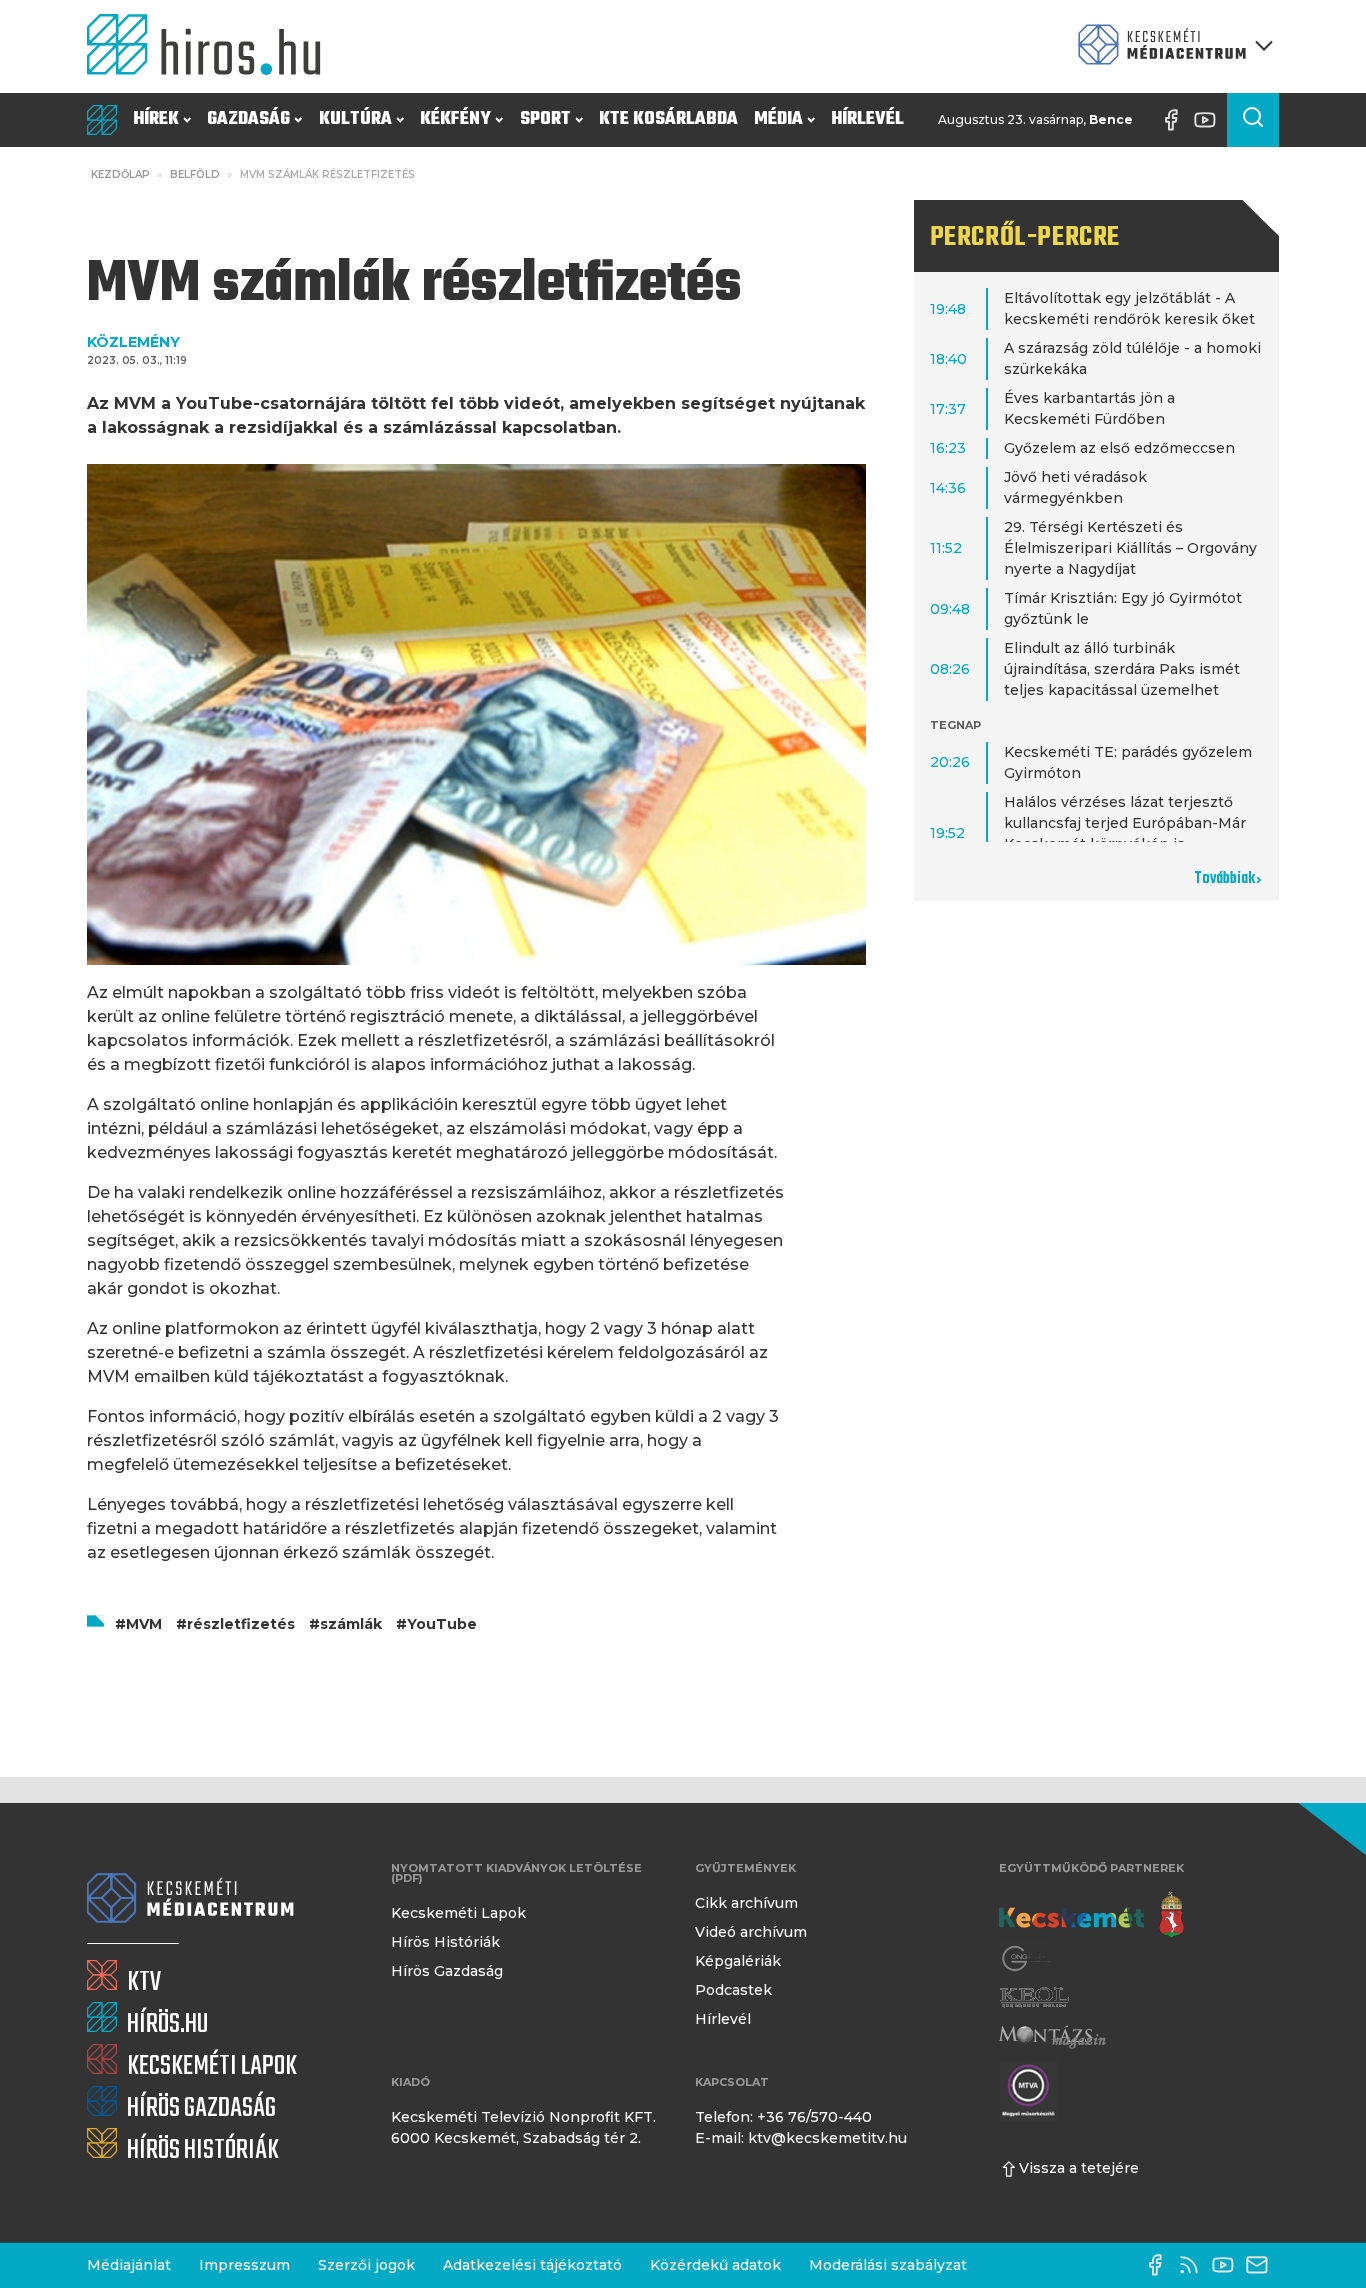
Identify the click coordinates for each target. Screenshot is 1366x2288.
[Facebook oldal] (1176, 120)
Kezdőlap (120, 174)
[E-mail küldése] (1262, 2265)
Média (778, 119)
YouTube (442, 1624)
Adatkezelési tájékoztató (532, 2265)
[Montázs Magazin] (1052, 2036)
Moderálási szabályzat (888, 2265)
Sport (545, 119)
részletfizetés (241, 1624)
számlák (351, 1624)
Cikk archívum (746, 1903)
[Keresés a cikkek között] (1253, 120)
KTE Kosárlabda (668, 119)
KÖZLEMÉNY (133, 342)
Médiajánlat (129, 2265)
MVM (144, 1624)
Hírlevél (867, 119)
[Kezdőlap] (212, 46)
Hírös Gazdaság (447, 1971)
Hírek (156, 119)
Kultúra (355, 119)
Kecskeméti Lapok (458, 1913)
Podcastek (733, 1990)
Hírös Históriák (445, 1942)
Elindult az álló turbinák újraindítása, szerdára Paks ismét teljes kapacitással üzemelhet (1122, 669)
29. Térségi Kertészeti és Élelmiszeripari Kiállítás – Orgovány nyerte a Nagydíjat (1130, 548)
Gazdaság (248, 119)
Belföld (195, 174)
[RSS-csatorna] (1194, 2265)
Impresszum (244, 2265)
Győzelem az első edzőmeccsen (1119, 448)
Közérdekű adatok (715, 2265)
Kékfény (455, 119)
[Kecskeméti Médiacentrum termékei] (1171, 46)
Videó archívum (751, 1932)
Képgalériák (738, 1961)
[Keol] (1034, 1997)
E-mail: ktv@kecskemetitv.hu (801, 2138)
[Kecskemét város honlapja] (1091, 1915)
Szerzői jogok (366, 2265)
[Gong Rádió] (1027, 1958)
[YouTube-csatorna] (1210, 120)
